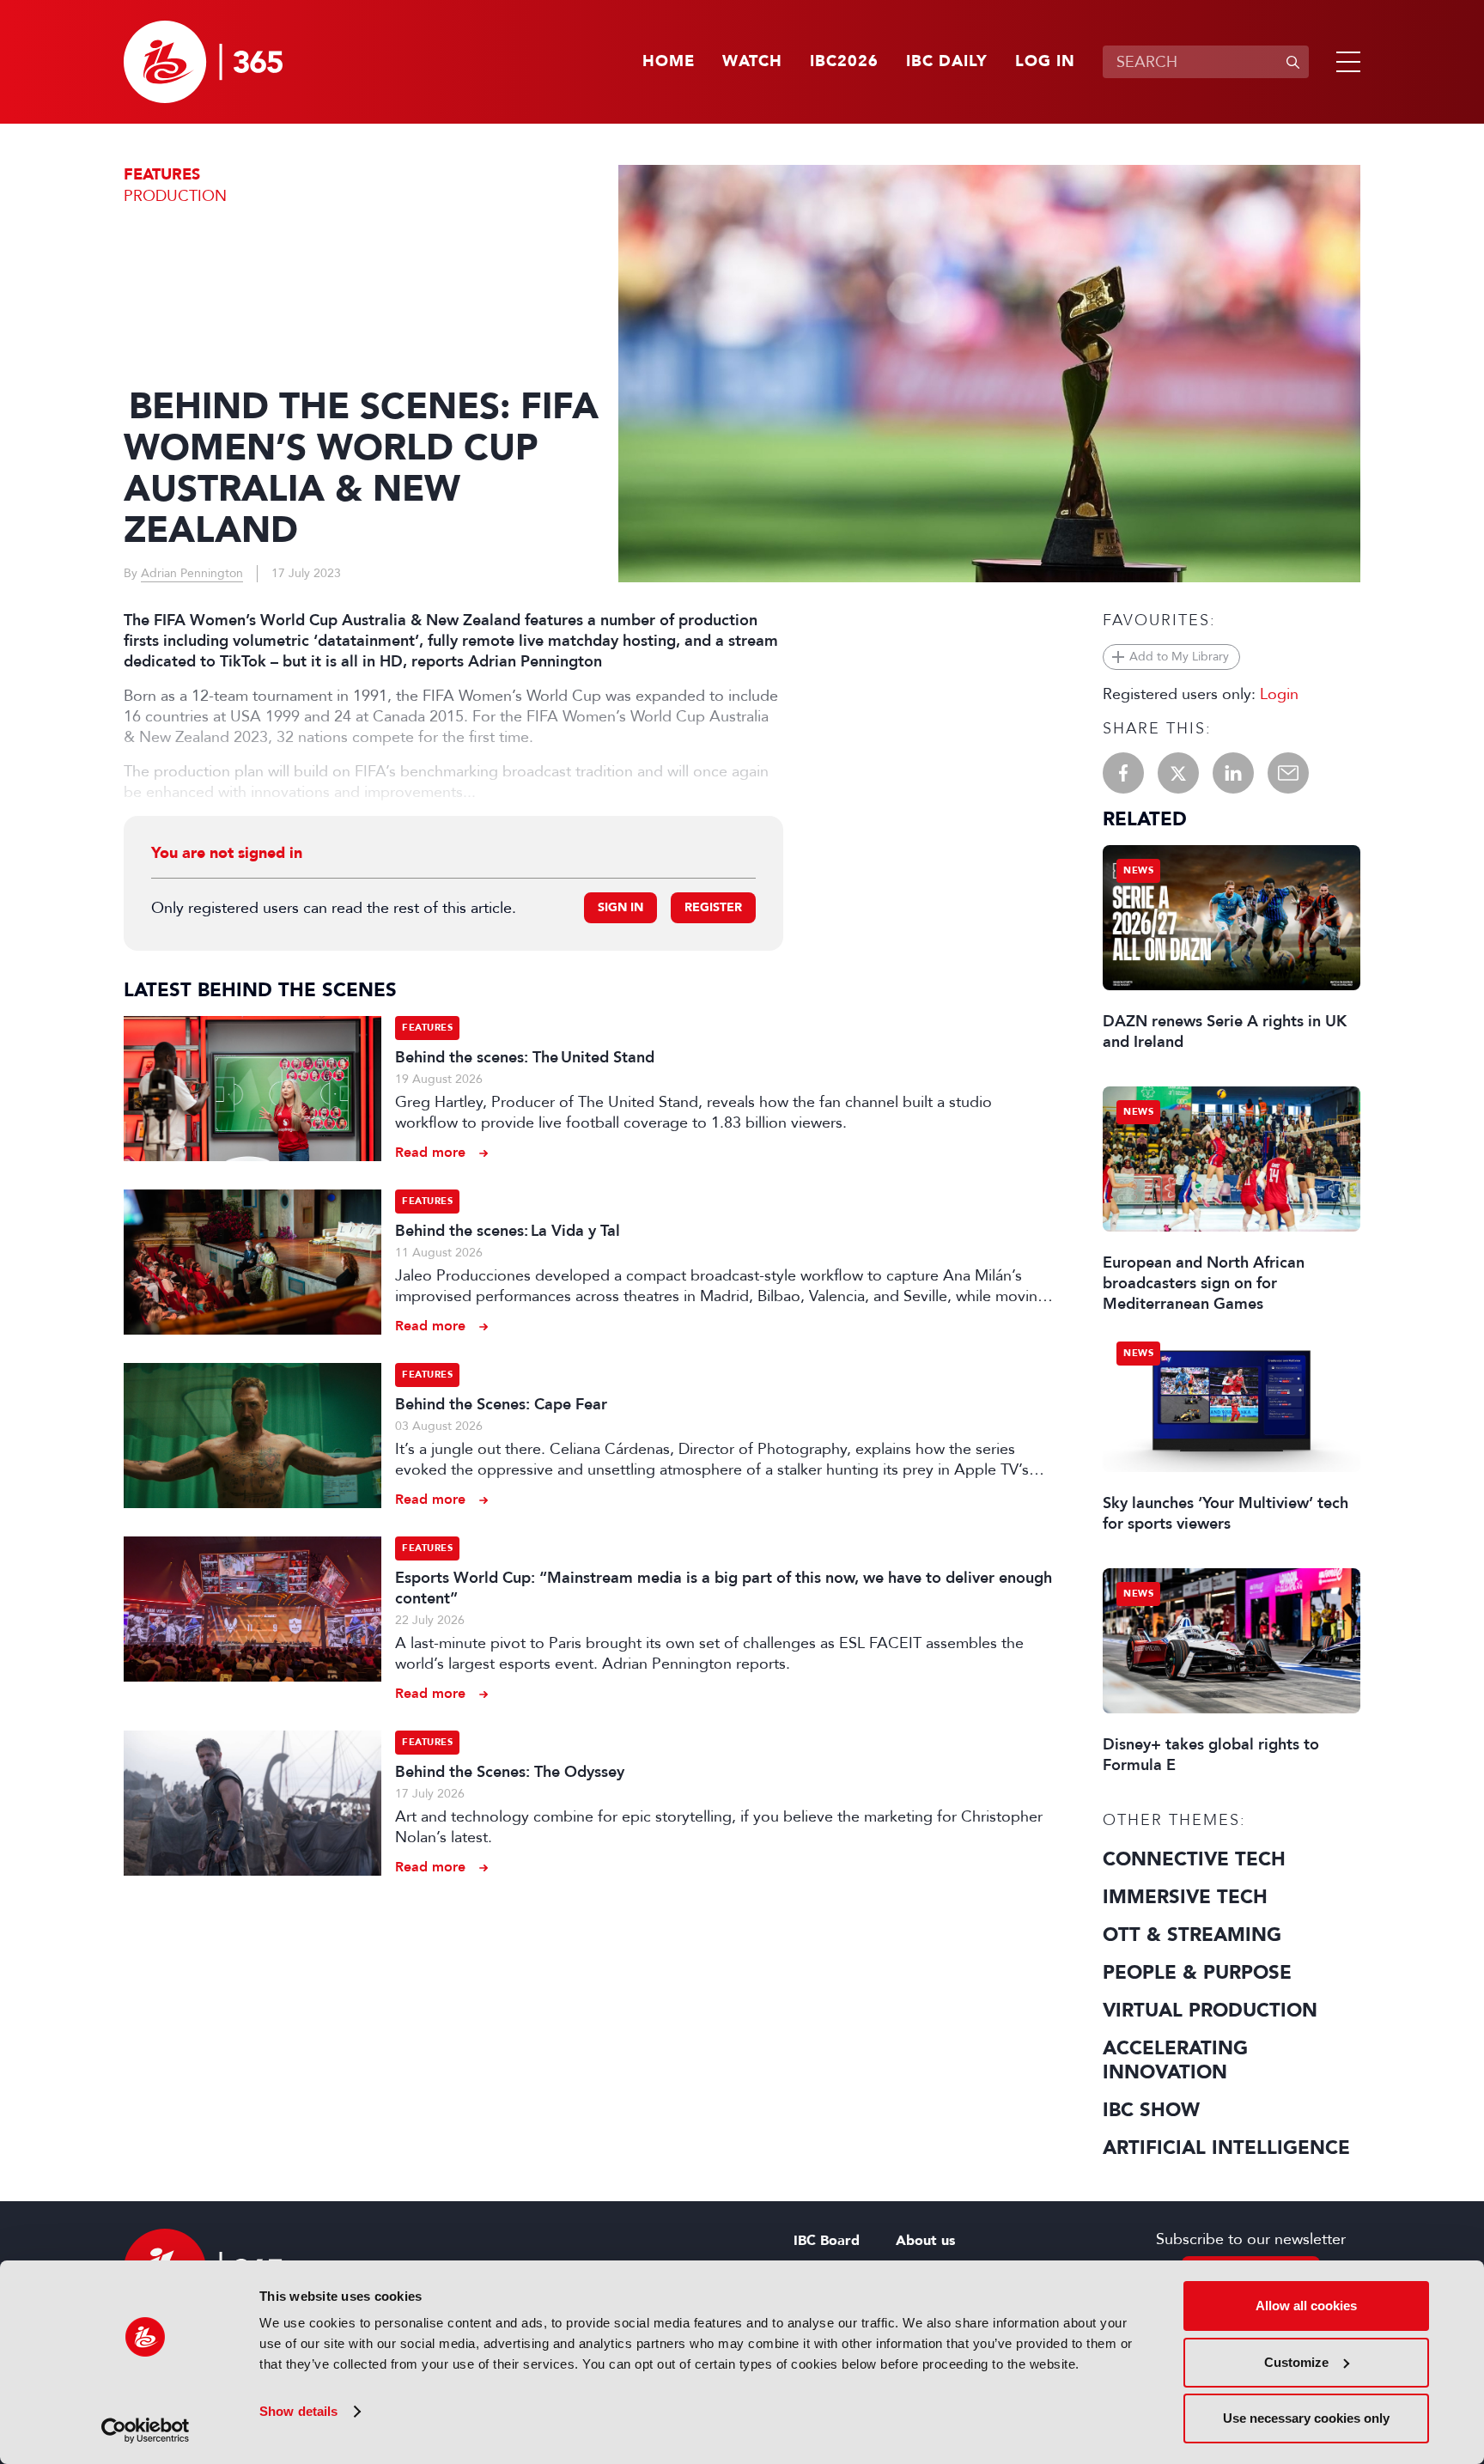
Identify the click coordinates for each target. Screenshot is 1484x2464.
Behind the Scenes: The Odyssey (510, 1772)
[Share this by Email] (1288, 773)
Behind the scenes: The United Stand (526, 1057)
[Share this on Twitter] (1178, 773)
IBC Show (1151, 2110)
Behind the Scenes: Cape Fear (501, 1404)
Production (175, 196)
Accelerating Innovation (1175, 2060)
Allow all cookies (1306, 2306)
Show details (298, 2411)
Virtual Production (1210, 2011)
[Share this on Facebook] (1123, 773)
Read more (430, 1152)
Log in (1045, 62)
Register (713, 907)
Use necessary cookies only (1306, 2418)
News (1138, 870)
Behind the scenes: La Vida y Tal (508, 1231)
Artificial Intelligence (1226, 2148)
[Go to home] (203, 62)
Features (162, 175)
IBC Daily (947, 62)
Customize (1296, 2362)
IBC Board (827, 2241)
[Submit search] (1292, 62)
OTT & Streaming (1192, 1935)
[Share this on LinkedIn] (1233, 773)
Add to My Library (1179, 657)
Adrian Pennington (192, 573)
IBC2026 (844, 62)
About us (925, 2241)
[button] (1345, 62)
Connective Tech (1194, 1859)
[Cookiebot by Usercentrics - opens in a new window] (146, 2431)
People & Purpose (1197, 1973)
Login (1279, 694)
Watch (752, 62)
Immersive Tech (1185, 1897)
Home (669, 62)
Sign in (620, 907)
